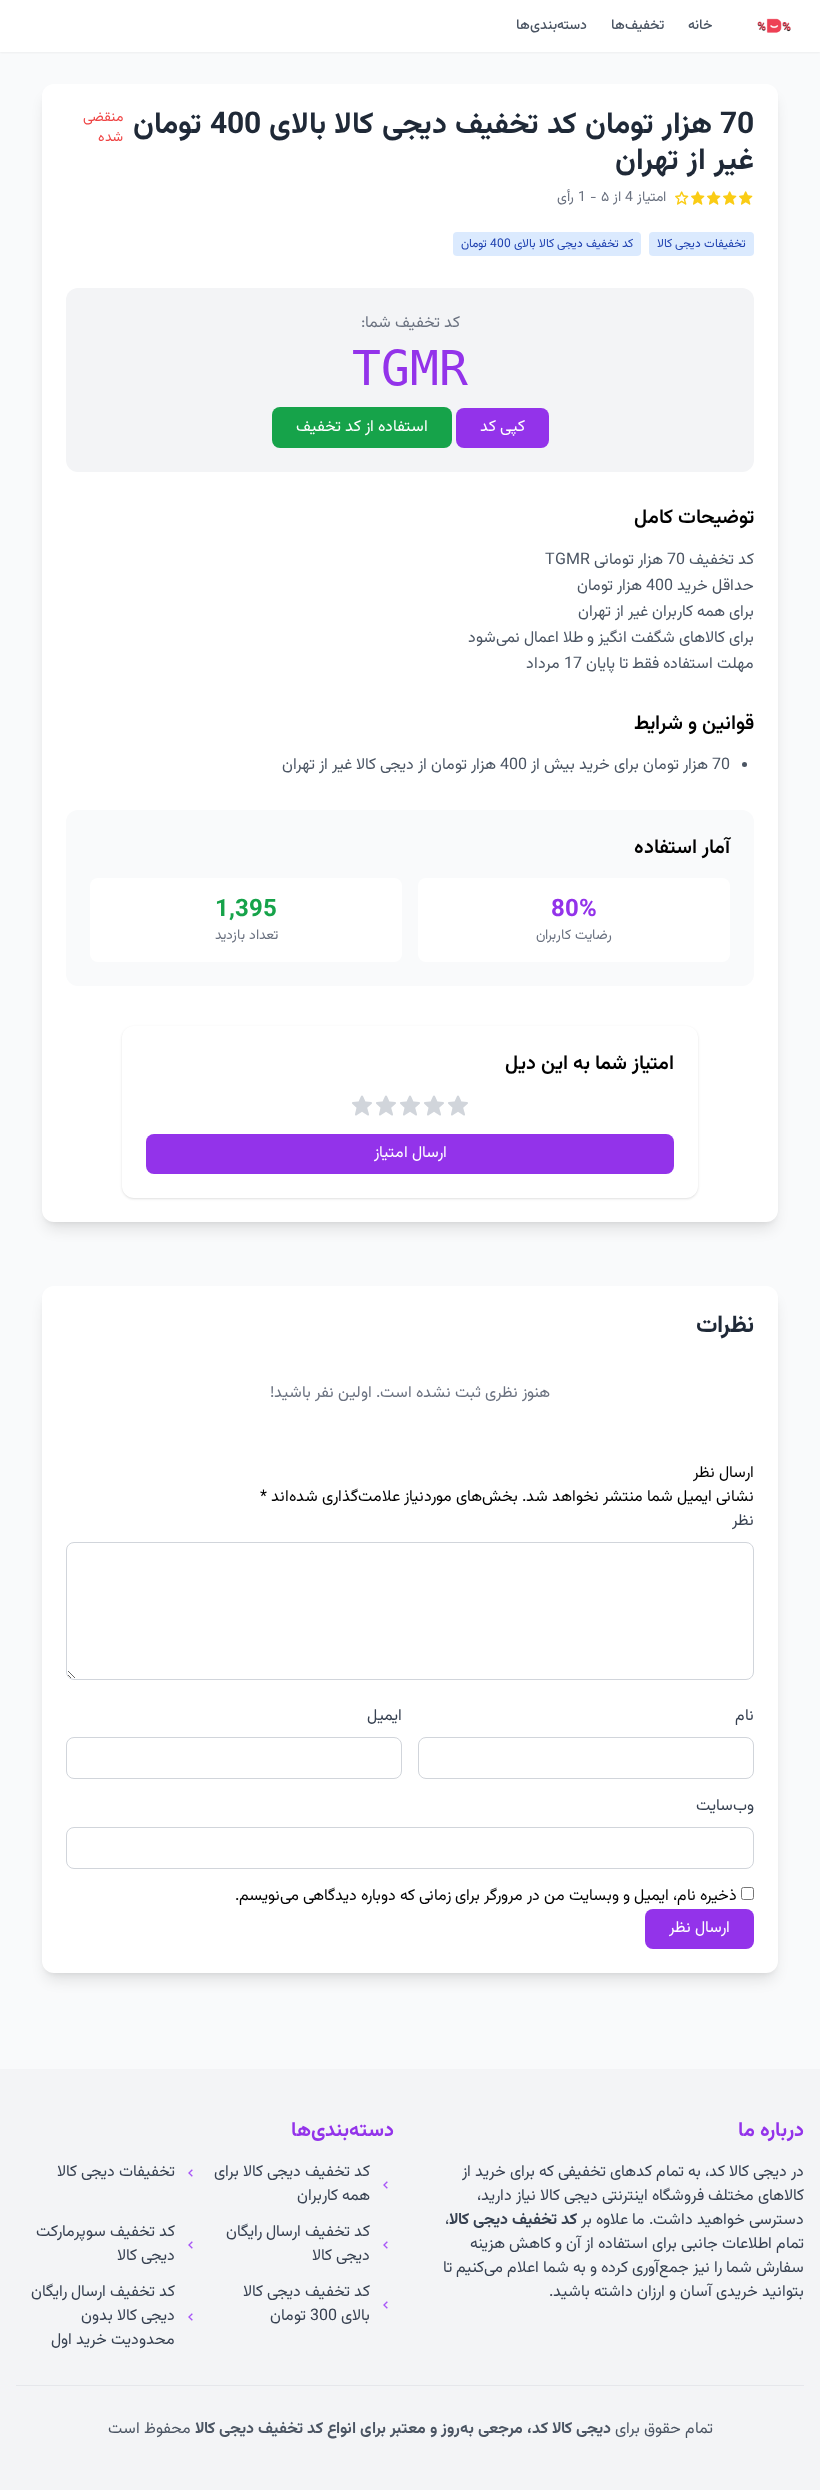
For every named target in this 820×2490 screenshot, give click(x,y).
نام (744, 1717)
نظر (743, 1522)
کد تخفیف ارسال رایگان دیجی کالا (298, 2245)
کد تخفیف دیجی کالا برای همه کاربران (292, 2185)
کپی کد (502, 427)
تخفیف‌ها (637, 26)
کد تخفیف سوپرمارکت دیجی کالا (105, 2245)
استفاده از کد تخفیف (362, 427)
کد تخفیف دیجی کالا (513, 2220)
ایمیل (384, 1717)
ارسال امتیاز (410, 1153)
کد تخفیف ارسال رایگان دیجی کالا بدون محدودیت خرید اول (103, 2317)
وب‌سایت (725, 1807)
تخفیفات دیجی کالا (116, 2173)
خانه (700, 26)
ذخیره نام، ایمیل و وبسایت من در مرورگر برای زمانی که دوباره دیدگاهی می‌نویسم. (486, 1896)
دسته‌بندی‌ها (551, 26)
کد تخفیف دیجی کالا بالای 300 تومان (306, 2305)
